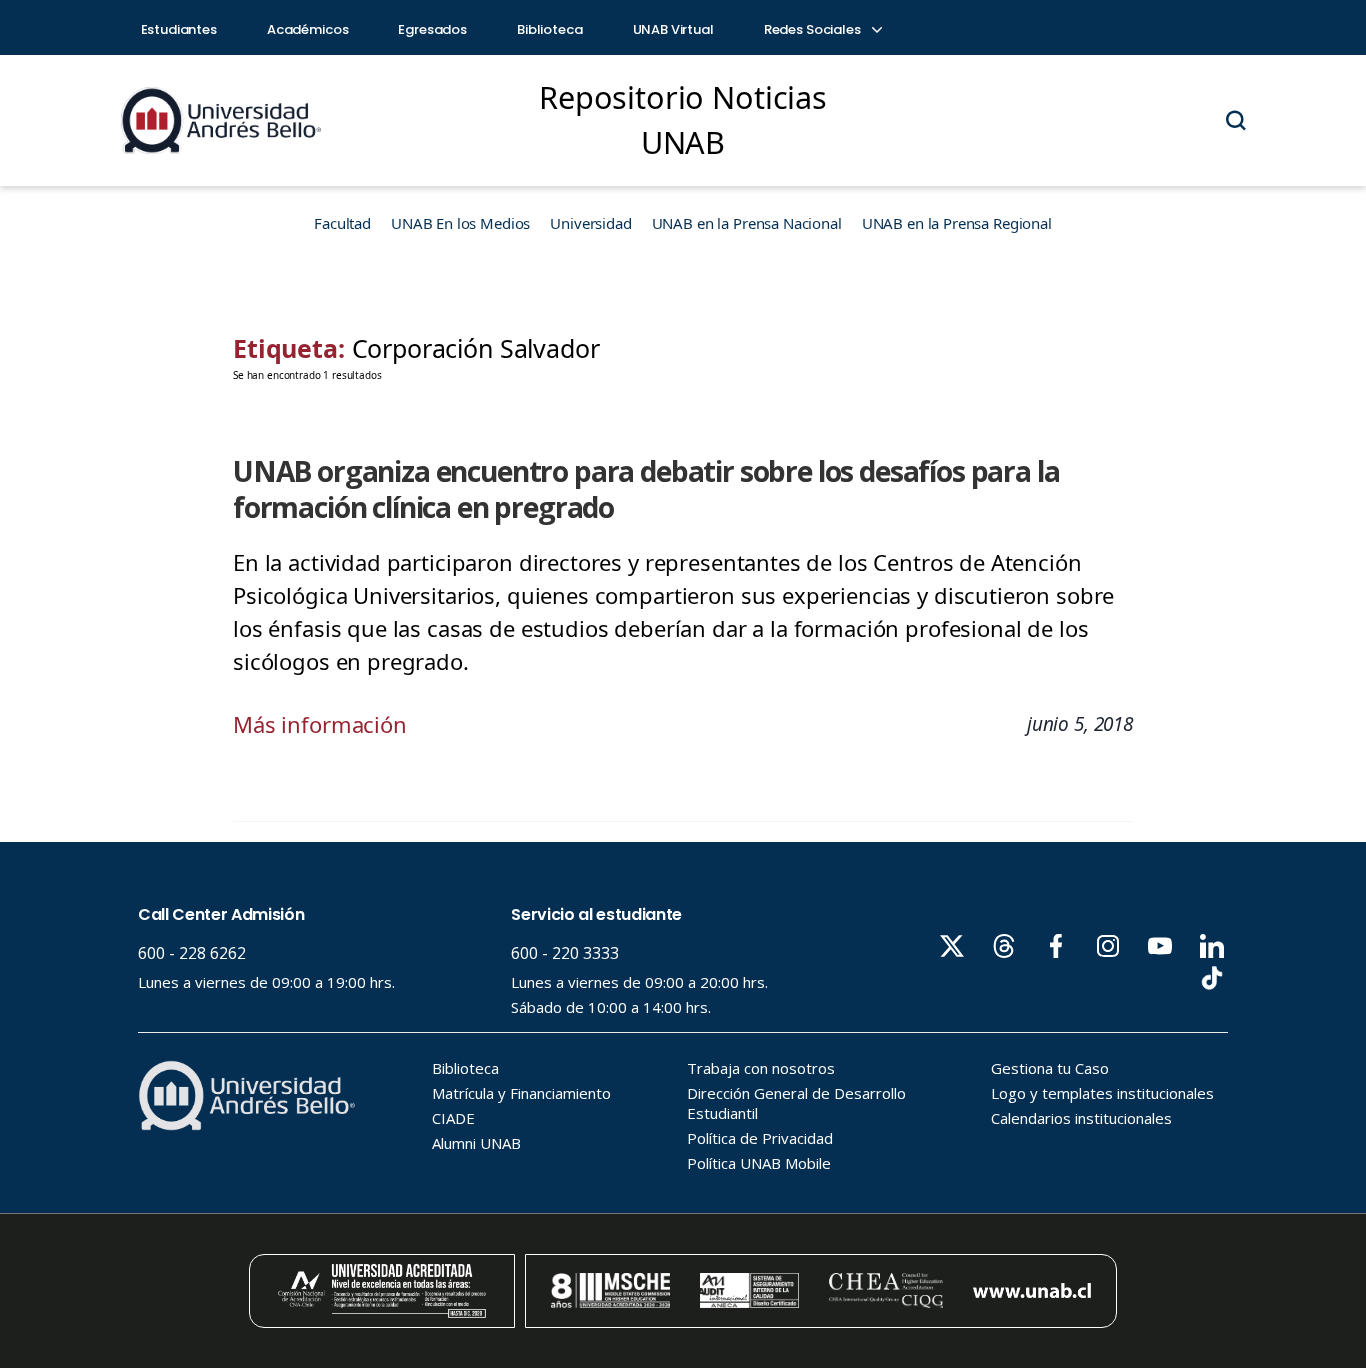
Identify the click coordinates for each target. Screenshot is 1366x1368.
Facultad (342, 223)
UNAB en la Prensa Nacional (747, 223)
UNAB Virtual (673, 29)
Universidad (590, 223)
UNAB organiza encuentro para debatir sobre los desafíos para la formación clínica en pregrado (646, 489)
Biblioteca (550, 29)
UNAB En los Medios (460, 223)
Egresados (432, 29)
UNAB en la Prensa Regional (957, 223)
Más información (320, 724)
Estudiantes (179, 29)
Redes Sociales (814, 29)
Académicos (308, 29)
